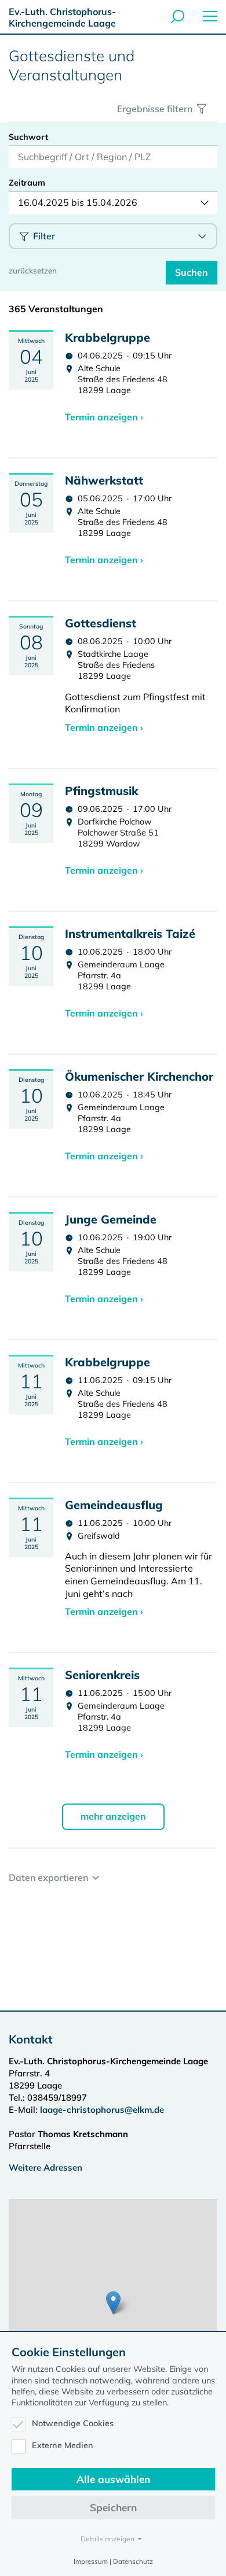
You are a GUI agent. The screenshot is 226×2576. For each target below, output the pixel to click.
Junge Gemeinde (111, 1219)
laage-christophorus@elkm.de (102, 2110)
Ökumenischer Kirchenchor (139, 1076)
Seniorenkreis (102, 1675)
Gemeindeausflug (114, 1505)
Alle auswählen (113, 2479)
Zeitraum (27, 183)
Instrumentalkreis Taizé (130, 934)
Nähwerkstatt (104, 480)
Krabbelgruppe (107, 337)
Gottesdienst (101, 623)
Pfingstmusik (101, 791)
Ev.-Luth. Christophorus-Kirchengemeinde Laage (62, 17)
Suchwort (28, 137)
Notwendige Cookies (73, 2423)
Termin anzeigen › (104, 417)
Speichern (113, 2507)
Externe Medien (63, 2445)
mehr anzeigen (113, 1816)
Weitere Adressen (45, 2167)
